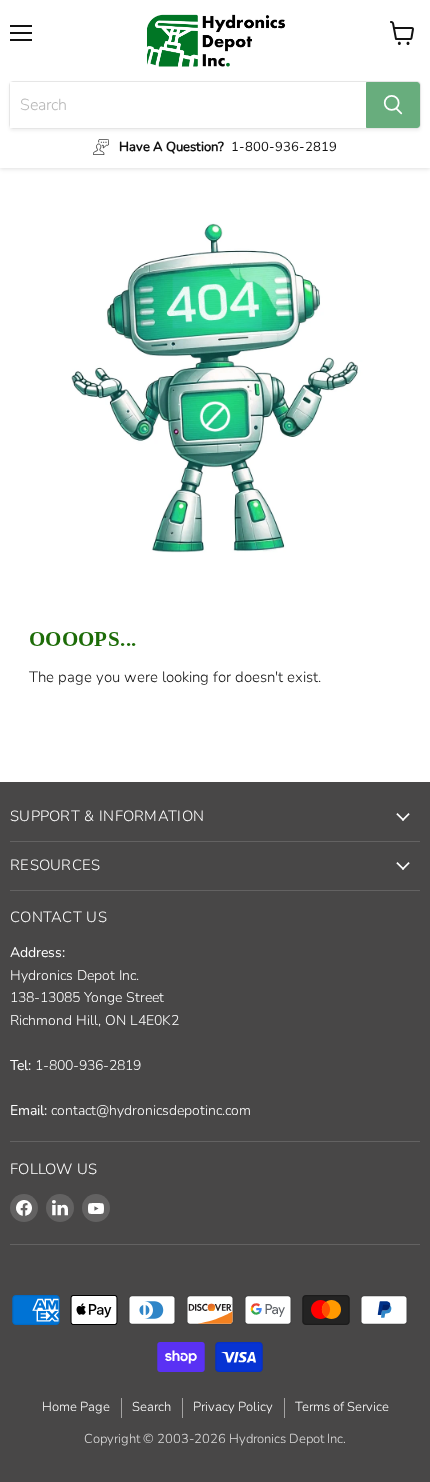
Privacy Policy (233, 1407)
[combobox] (188, 105)
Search (151, 1407)
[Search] (393, 105)
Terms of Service (342, 1407)
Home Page (76, 1407)
